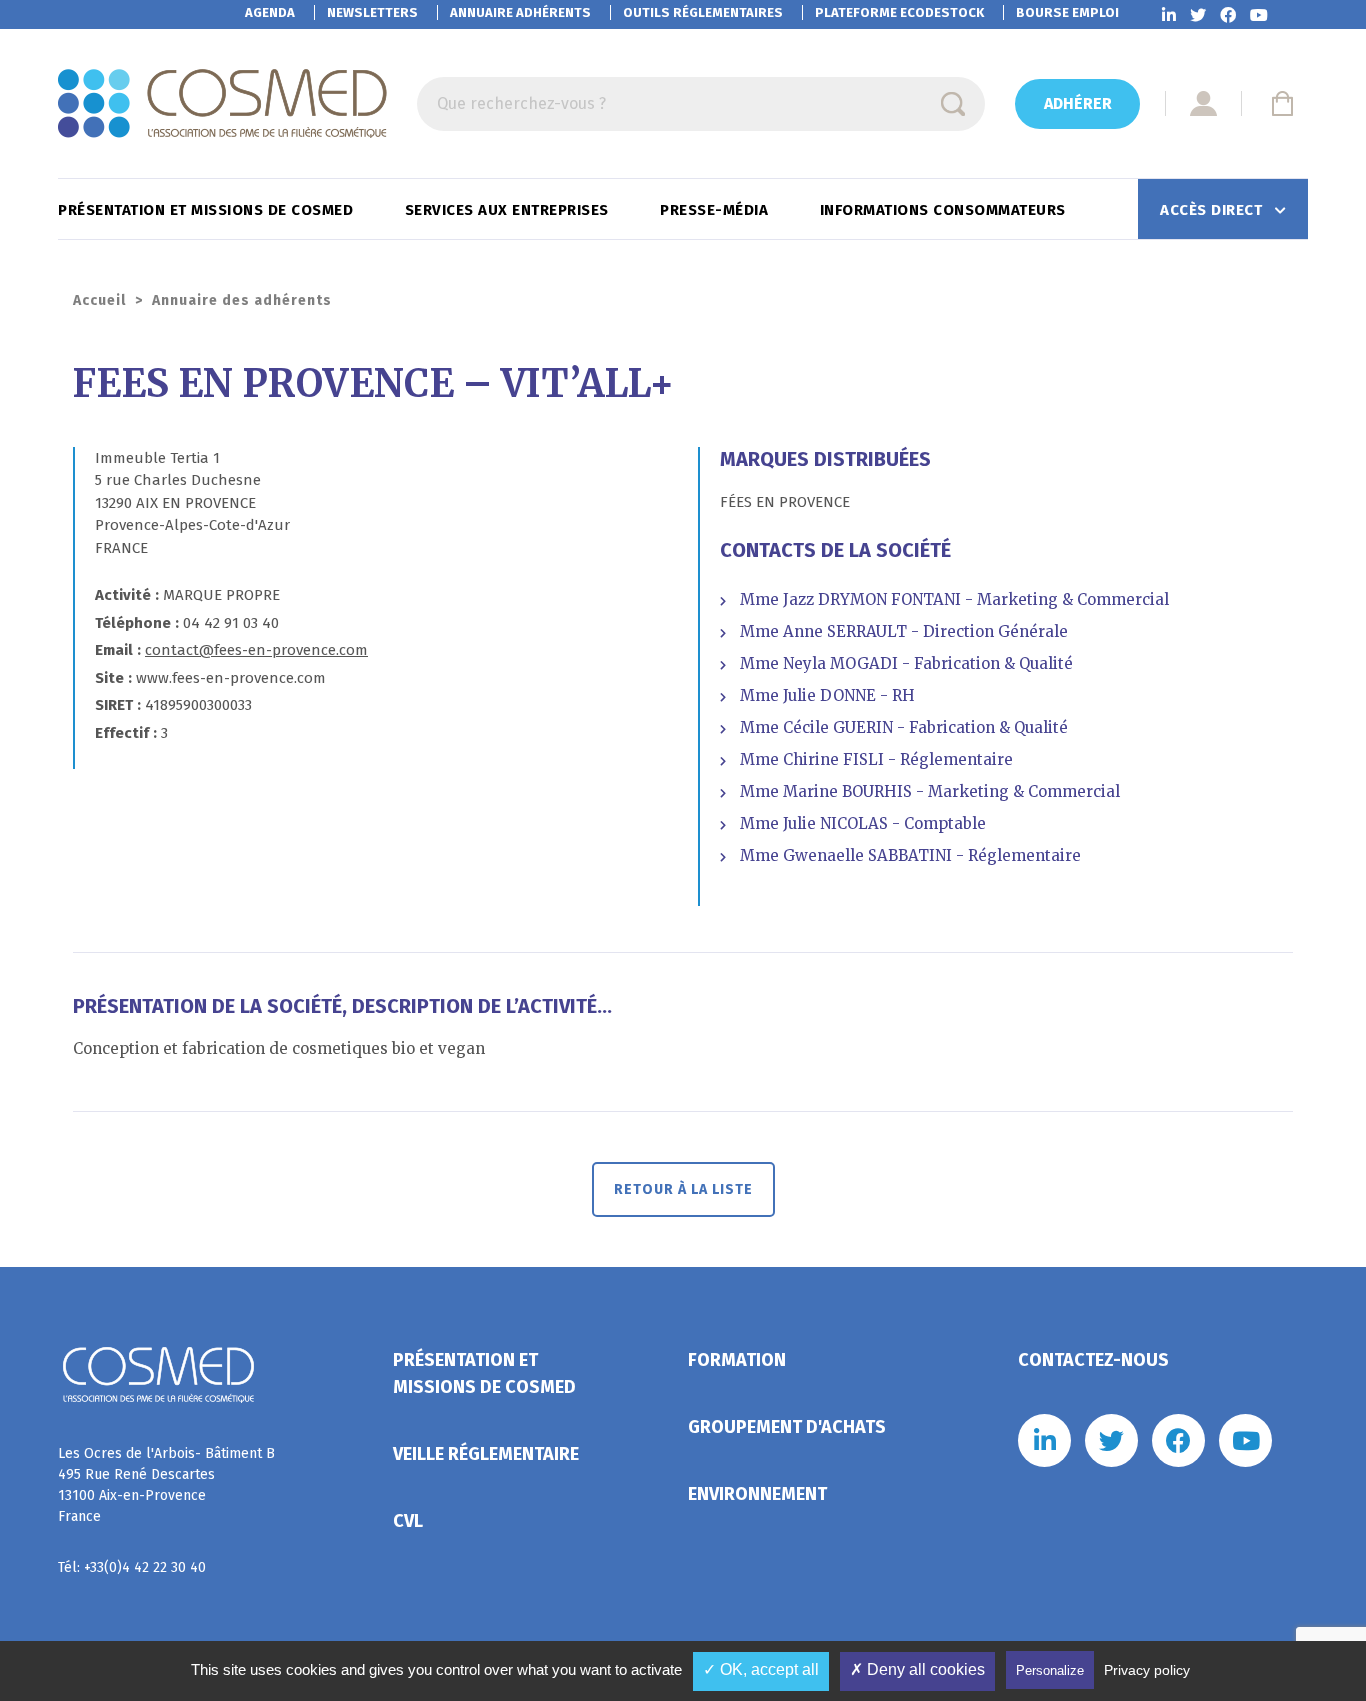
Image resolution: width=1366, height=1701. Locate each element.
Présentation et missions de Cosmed (208, 210)
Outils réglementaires (703, 12)
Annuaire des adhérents (242, 300)
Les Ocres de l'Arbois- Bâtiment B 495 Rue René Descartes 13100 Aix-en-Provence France (166, 1485)
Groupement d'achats (787, 1427)
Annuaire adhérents (520, 12)
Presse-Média (716, 210)
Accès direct (1213, 210)
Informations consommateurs (945, 210)
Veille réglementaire (486, 1454)
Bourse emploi (1067, 12)
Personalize (1050, 1670)
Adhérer (1078, 103)
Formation (737, 1360)
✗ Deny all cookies (917, 1669)
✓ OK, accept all (761, 1669)
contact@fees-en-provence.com (256, 650)
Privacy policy (1147, 1670)
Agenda (270, 12)
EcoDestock (899, 12)
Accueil (99, 300)
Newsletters (372, 12)
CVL (408, 1521)
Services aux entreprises (509, 210)
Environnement (757, 1494)
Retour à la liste (683, 1189)
